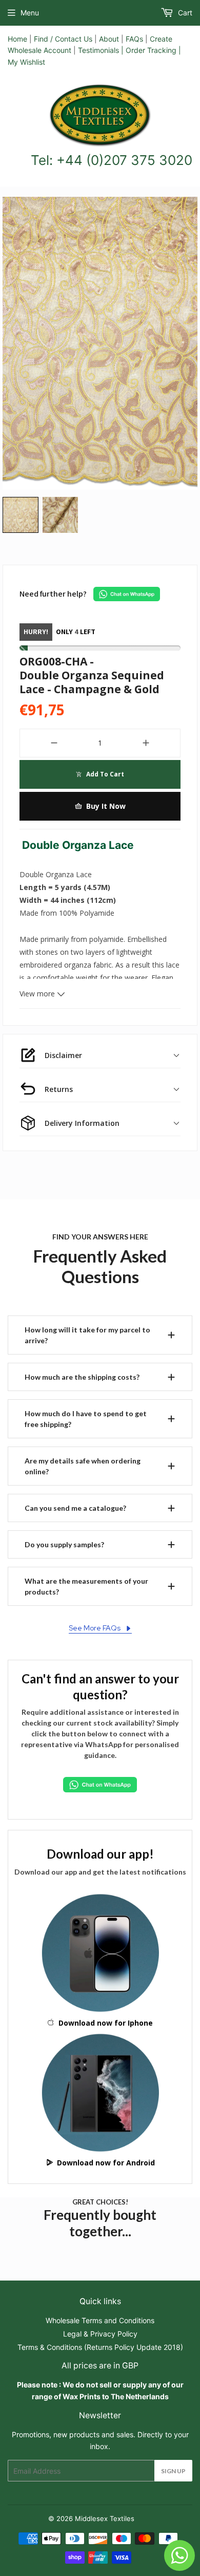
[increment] (146, 743)
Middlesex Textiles (105, 2518)
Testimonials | (101, 50)
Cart (184, 13)
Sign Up (173, 2471)
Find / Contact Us (63, 39)
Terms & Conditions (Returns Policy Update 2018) (100, 2347)
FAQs (134, 39)
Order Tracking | (153, 50)
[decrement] (54, 743)
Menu (30, 13)
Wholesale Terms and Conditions (100, 2320)
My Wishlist (26, 62)
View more (38, 994)
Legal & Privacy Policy (100, 2334)
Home (17, 39)
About (109, 39)
